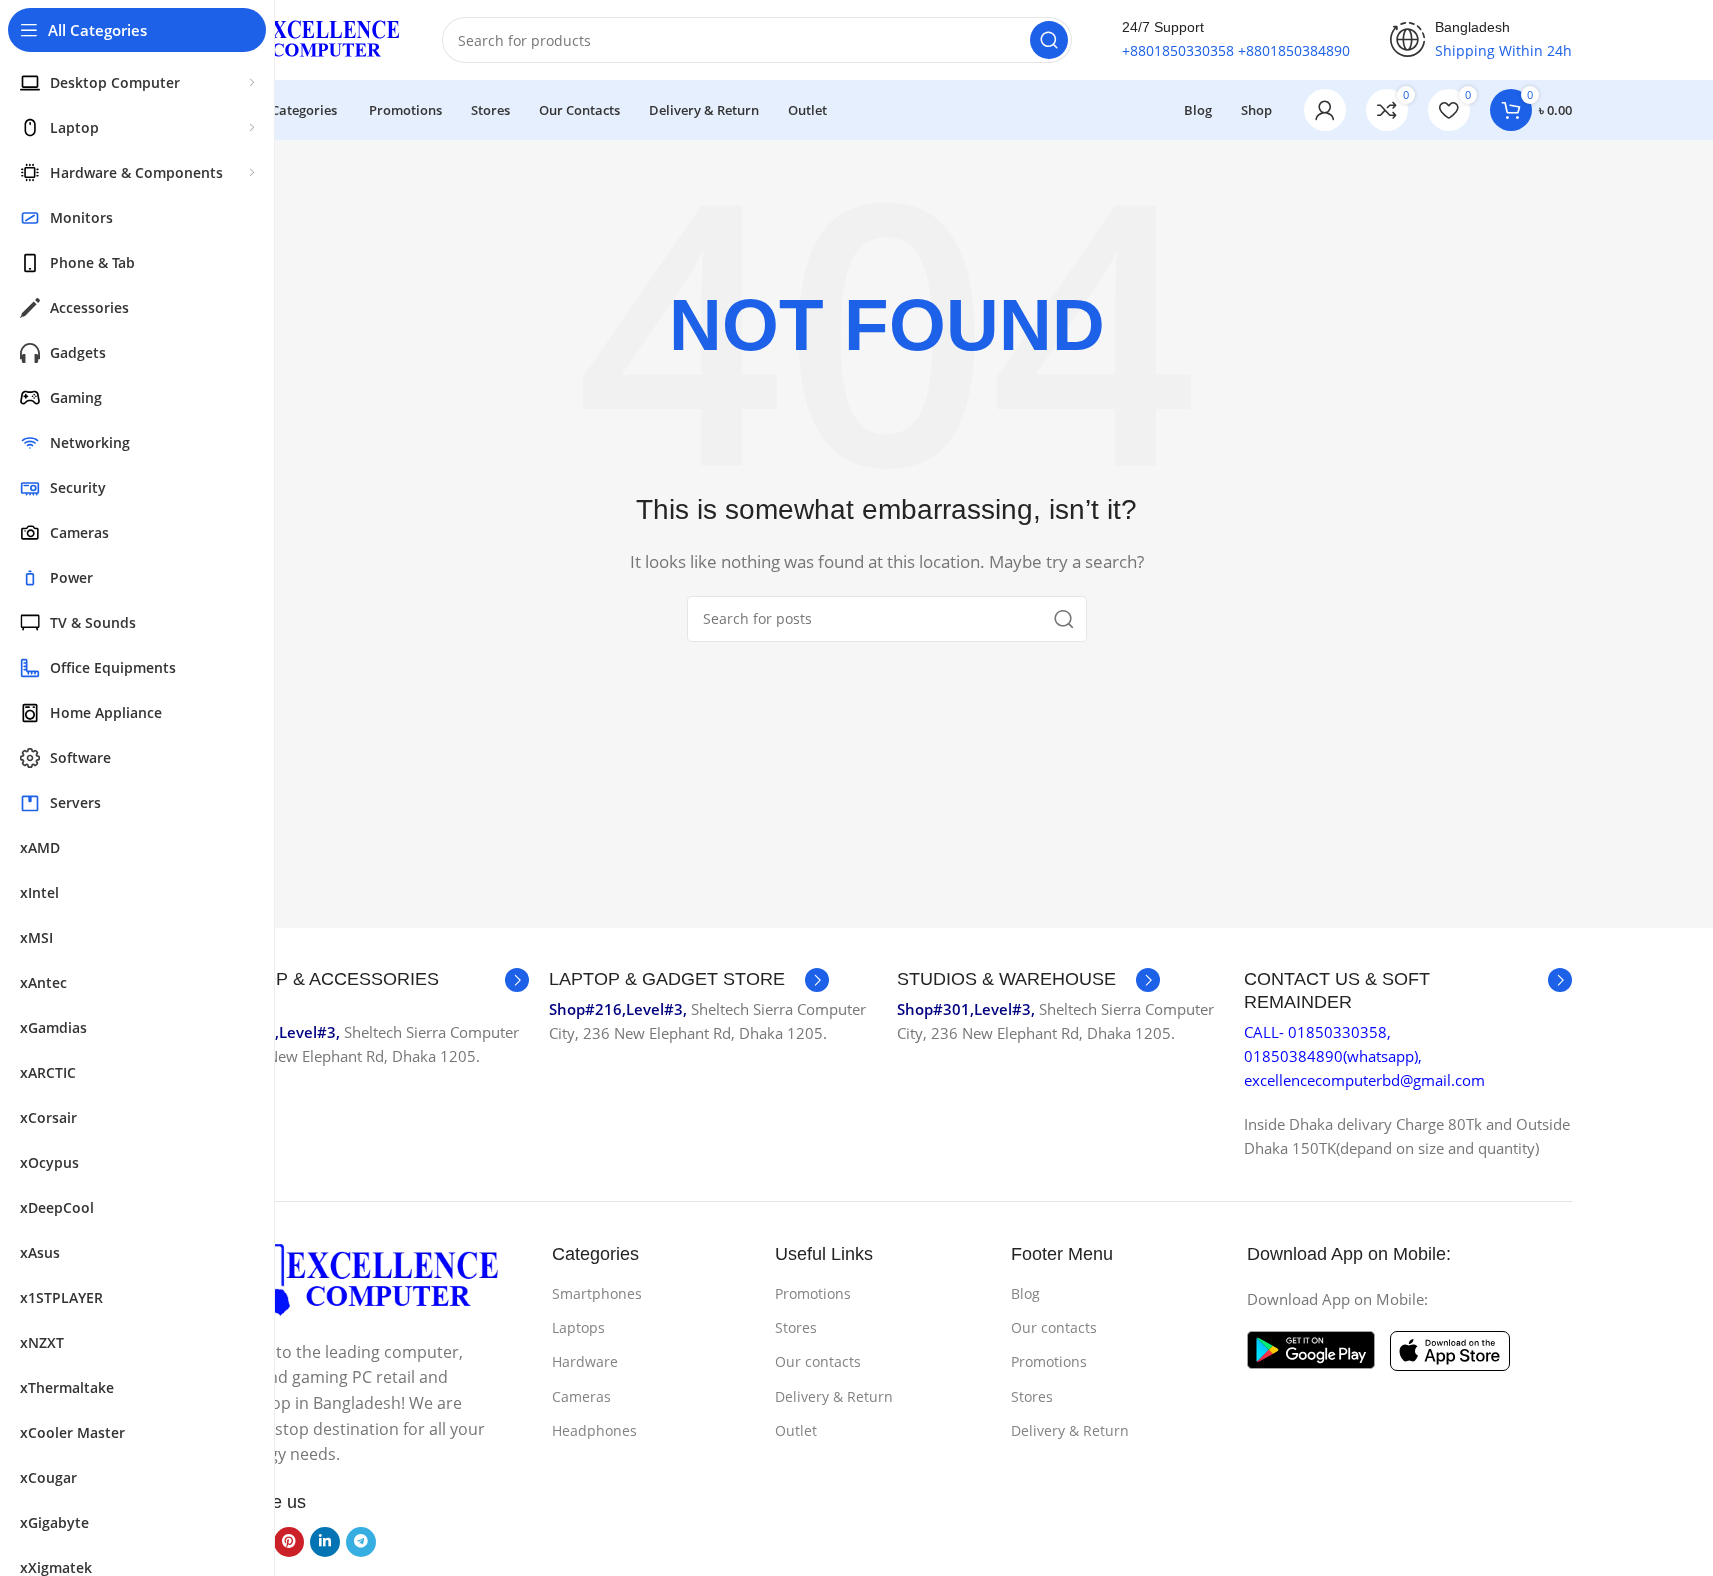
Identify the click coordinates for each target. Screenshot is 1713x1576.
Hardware (585, 1361)
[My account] (1325, 110)
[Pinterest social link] (289, 1542)
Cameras (581, 1396)
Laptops (578, 1327)
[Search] (1049, 40)
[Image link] (352, 1279)
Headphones (594, 1430)
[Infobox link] (366, 991)
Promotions (813, 1293)
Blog (1025, 1293)
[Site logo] (302, 38)
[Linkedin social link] (325, 1542)
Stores (796, 1327)
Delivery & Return (834, 1396)
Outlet (796, 1430)
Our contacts (818, 1361)
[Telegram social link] (361, 1542)
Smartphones (597, 1293)
